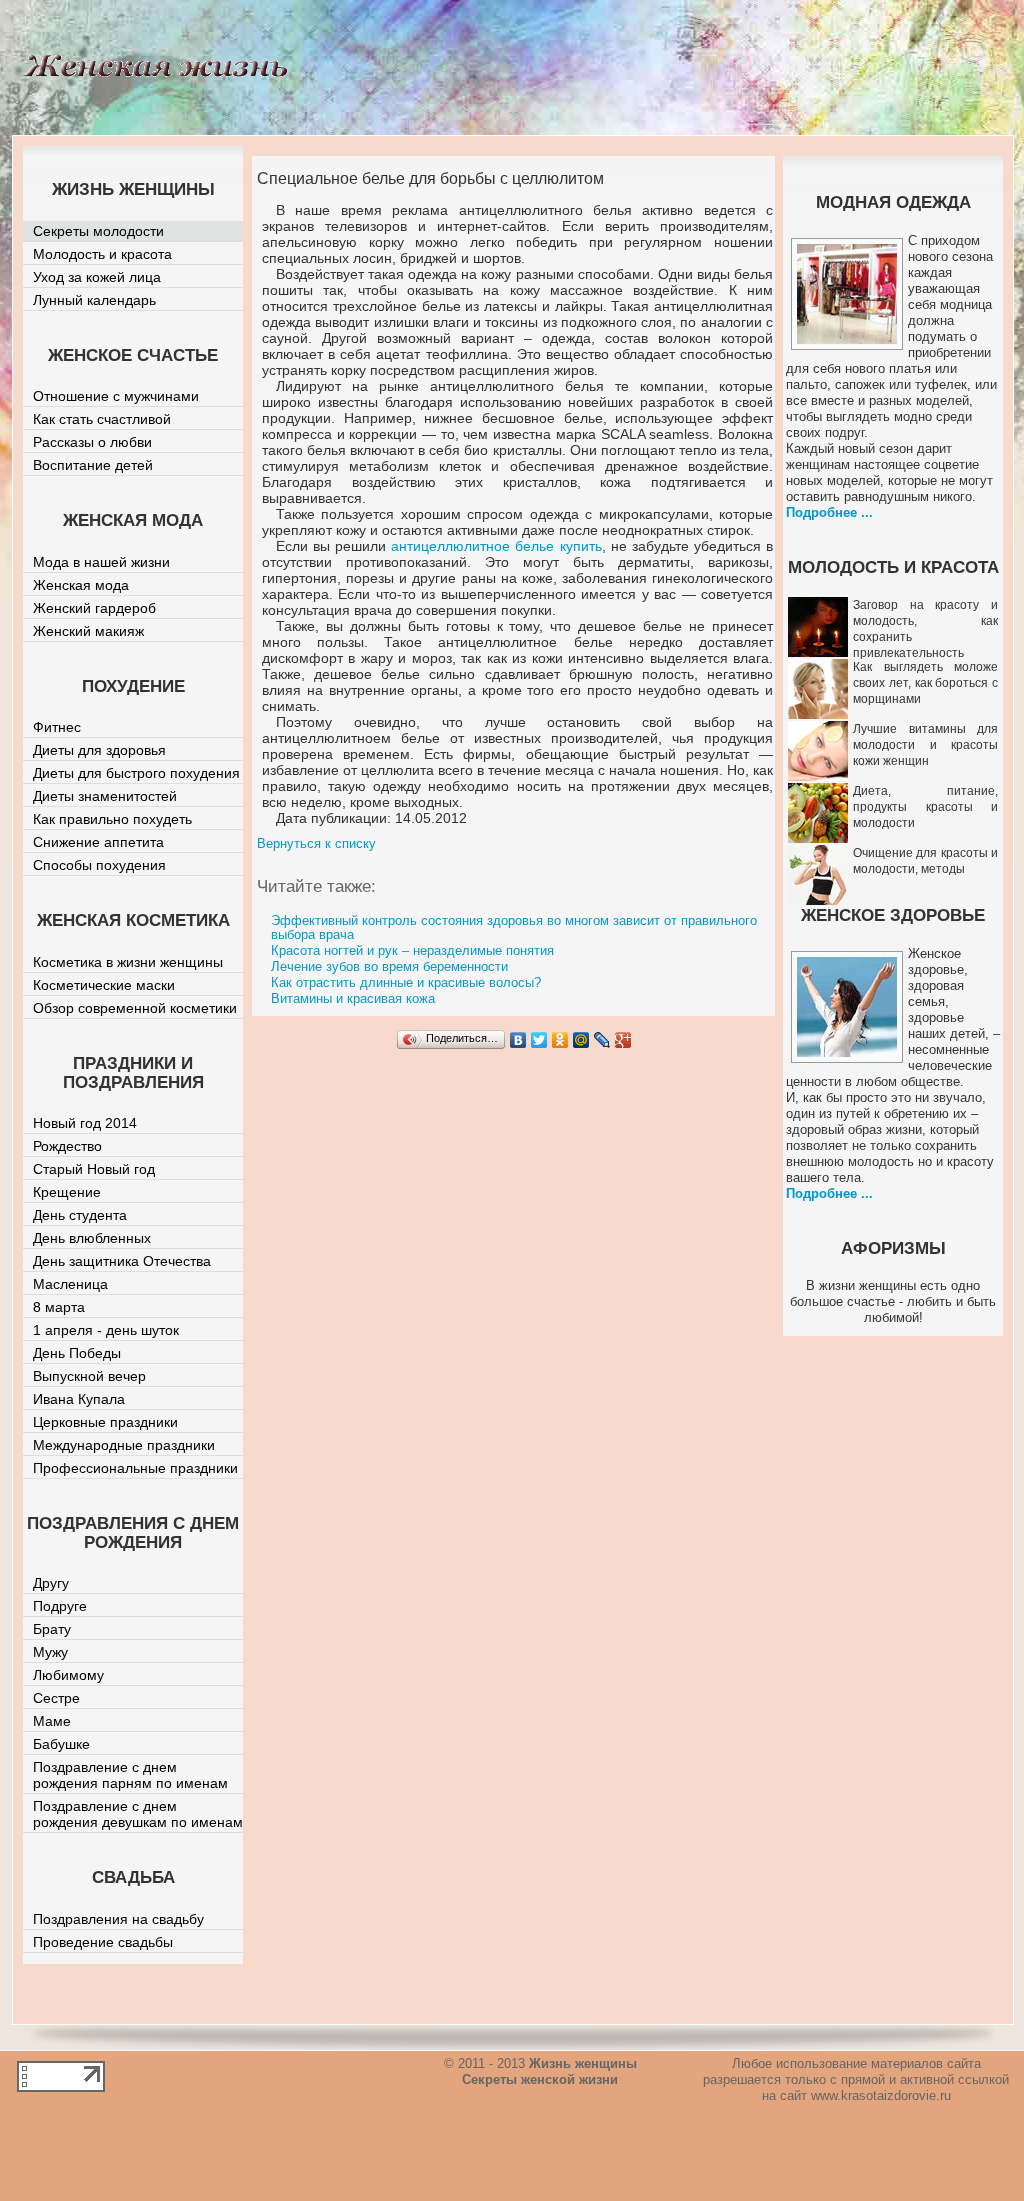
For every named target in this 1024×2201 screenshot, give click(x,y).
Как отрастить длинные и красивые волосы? (406, 982)
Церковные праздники (105, 1422)
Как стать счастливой (102, 419)
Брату (52, 1629)
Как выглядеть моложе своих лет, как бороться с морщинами (925, 683)
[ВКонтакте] (518, 1040)
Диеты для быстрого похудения (136, 773)
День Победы (77, 1353)
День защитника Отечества (122, 1261)
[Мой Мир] (581, 1040)
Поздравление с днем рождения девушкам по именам (138, 1814)
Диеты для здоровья (99, 750)
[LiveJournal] (602, 1040)
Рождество (67, 1146)
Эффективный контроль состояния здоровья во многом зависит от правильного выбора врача (514, 927)
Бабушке (61, 1744)
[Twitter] (539, 1040)
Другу (51, 1583)
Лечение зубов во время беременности (389, 966)
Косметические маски (104, 985)
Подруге (60, 1606)
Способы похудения (99, 865)
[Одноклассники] (560, 1040)
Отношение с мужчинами (116, 396)
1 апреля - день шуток (106, 1330)
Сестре (56, 1698)
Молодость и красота (102, 254)
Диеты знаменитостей (105, 796)
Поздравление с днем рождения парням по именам (130, 1775)
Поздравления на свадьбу (118, 1919)
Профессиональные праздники (135, 1468)
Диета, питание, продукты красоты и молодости (925, 807)
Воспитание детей (93, 465)
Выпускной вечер (89, 1376)
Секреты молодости (98, 231)
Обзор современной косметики (135, 1008)
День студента (80, 1215)
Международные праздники (124, 1445)
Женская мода (81, 585)
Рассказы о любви (92, 442)
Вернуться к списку (316, 843)
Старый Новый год (94, 1169)
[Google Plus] (623, 1040)
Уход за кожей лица (97, 277)
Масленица (70, 1284)
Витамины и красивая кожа (353, 998)
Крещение (67, 1192)
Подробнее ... (829, 512)
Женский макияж (88, 631)
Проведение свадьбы (103, 1942)
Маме (52, 1721)
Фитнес (57, 727)
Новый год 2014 (85, 1123)
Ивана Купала (79, 1399)
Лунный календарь (94, 300)
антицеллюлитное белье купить (496, 546)
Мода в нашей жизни (101, 562)
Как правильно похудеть (112, 819)
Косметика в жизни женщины (128, 962)
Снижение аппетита (98, 842)
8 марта (59, 1307)
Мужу (50, 1652)
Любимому (68, 1675)
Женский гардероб (94, 608)
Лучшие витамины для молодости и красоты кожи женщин (925, 745)
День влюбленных (92, 1238)
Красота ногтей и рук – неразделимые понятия (412, 950)
